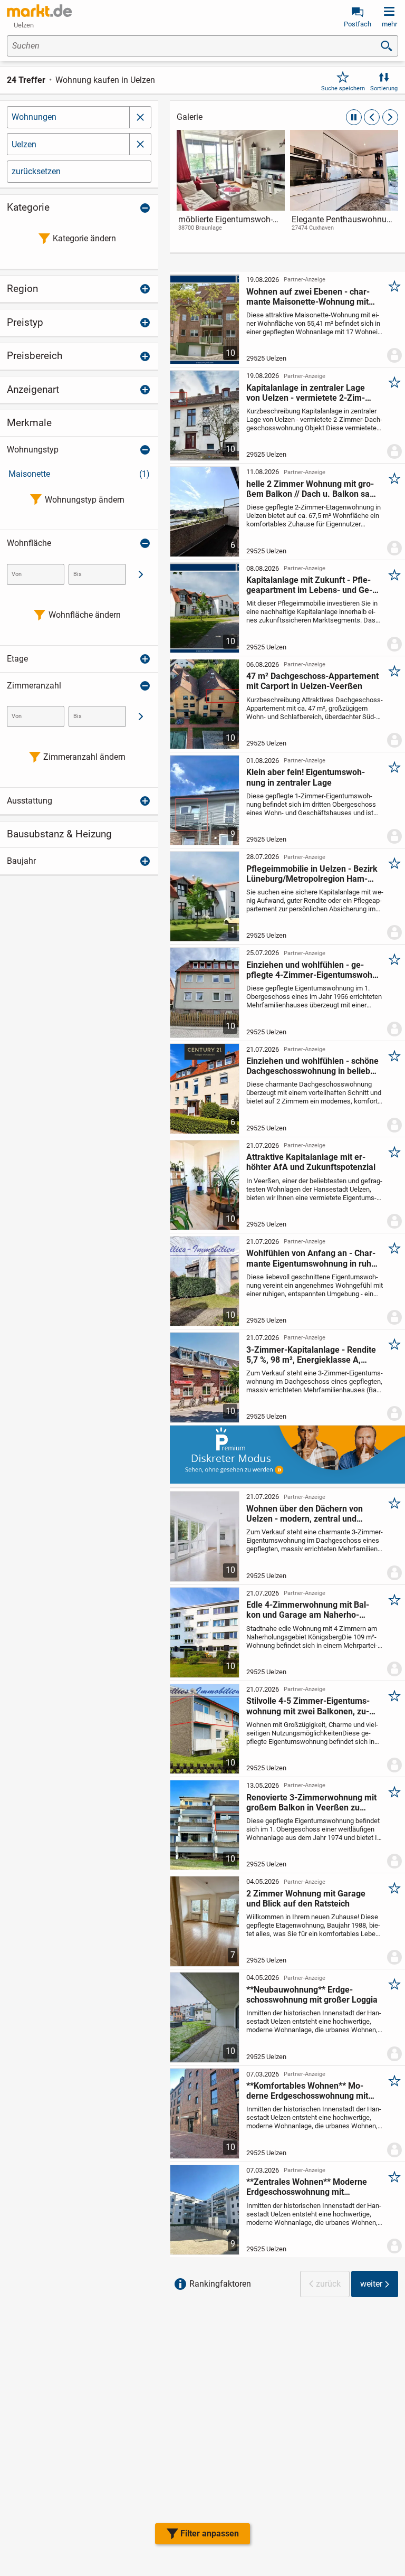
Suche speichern (343, 88)
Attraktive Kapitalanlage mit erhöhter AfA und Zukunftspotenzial (311, 1162)
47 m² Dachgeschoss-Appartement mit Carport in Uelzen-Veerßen (312, 681)
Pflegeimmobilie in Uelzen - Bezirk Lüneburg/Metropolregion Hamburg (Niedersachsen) (312, 874)
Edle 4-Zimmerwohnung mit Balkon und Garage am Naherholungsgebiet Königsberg (308, 1610)
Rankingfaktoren (220, 2284)
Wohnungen (34, 117)
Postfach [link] (358, 24)
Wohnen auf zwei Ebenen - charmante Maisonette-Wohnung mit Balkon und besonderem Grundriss (312, 297)
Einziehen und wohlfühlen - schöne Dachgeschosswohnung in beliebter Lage (312, 1066)
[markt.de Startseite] (39, 11)
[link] (231, 190)
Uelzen (24, 144)
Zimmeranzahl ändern (84, 757)
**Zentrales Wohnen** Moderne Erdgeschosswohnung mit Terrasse (307, 2187)
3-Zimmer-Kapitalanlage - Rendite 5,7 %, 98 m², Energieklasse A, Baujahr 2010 (311, 1355)
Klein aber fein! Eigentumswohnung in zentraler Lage (306, 777)
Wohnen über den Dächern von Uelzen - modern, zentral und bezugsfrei (305, 1514)
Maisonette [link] (79, 474)
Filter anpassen (210, 2533)
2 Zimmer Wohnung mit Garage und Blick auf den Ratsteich (306, 1899)
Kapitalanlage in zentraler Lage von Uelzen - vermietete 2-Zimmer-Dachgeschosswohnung (306, 393)
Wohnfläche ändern (85, 615)
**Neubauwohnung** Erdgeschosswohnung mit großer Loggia (312, 1995)
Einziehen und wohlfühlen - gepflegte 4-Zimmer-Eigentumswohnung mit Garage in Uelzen (311, 970)
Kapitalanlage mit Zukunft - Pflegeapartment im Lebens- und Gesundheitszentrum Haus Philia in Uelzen (309, 585)
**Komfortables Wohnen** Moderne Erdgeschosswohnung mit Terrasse (307, 2091)
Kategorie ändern (84, 238)
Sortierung (384, 88)
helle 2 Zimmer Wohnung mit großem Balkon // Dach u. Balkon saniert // (310, 489)
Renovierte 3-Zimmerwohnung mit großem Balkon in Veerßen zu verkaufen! (311, 1803)
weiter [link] (371, 2284)
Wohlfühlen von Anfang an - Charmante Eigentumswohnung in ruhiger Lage (311, 1258)
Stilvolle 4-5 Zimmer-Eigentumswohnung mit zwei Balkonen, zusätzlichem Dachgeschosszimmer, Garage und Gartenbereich (311, 1706)
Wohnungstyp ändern (85, 500)
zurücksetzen (36, 171)
